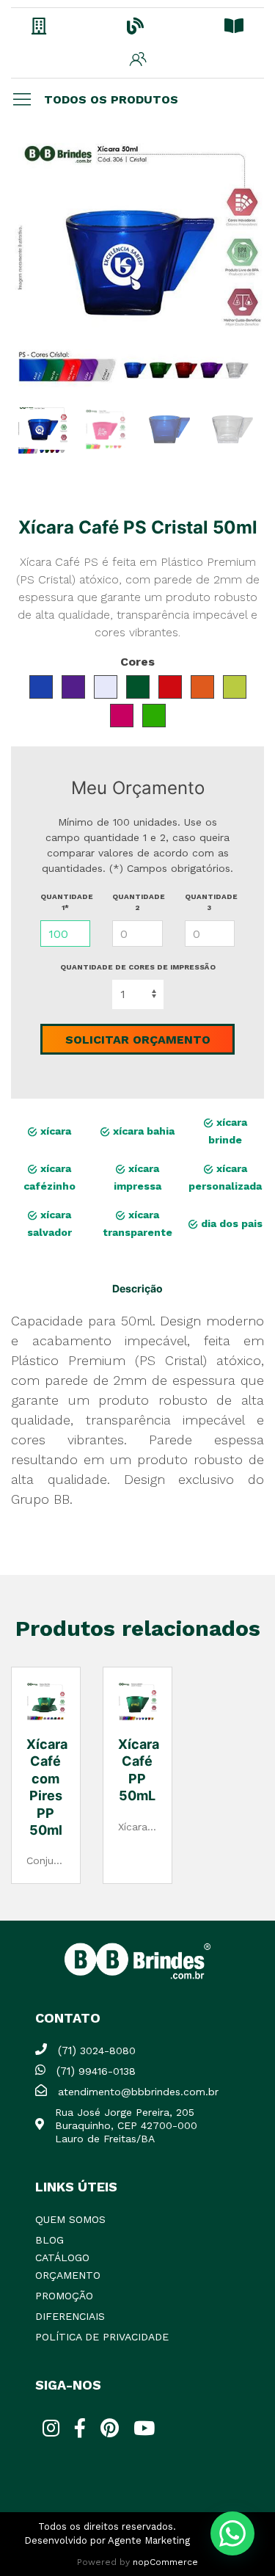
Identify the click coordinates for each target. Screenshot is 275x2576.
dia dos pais (230, 1223)
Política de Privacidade (102, 2337)
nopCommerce (165, 2562)
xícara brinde (228, 1131)
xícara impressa (137, 1177)
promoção (64, 2296)
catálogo (62, 2257)
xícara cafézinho (49, 1177)
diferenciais (70, 2316)
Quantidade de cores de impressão (138, 967)
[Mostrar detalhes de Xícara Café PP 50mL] (137, 1702)
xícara (54, 1131)
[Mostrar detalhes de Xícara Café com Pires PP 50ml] (46, 1702)
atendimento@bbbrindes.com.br (138, 2092)
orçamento (68, 2275)
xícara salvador (49, 1223)
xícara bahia (142, 1131)
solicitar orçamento (138, 1040)
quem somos (70, 2219)
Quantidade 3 (210, 902)
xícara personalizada (225, 1177)
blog (49, 2240)
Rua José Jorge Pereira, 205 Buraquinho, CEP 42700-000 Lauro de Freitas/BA (126, 2125)
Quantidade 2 (137, 902)
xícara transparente (137, 1223)
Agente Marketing (149, 2540)
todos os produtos (111, 99)
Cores (137, 662)
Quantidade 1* (65, 902)
